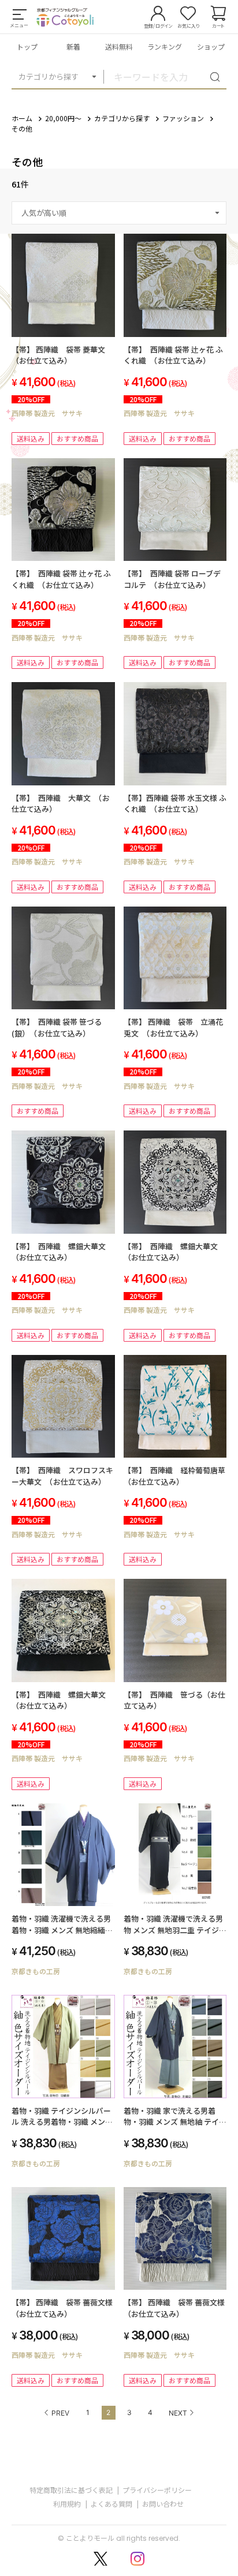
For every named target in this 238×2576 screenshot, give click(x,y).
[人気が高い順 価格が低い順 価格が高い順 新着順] (119, 213)
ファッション (183, 118)
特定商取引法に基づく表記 (71, 2490)
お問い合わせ (163, 2504)
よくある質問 (111, 2504)
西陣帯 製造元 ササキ (47, 413)
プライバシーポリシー (157, 2490)
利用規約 (67, 2504)
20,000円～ (63, 118)
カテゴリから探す (49, 76)
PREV (60, 2413)
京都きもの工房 (36, 1971)
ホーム (22, 118)
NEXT (178, 2413)
